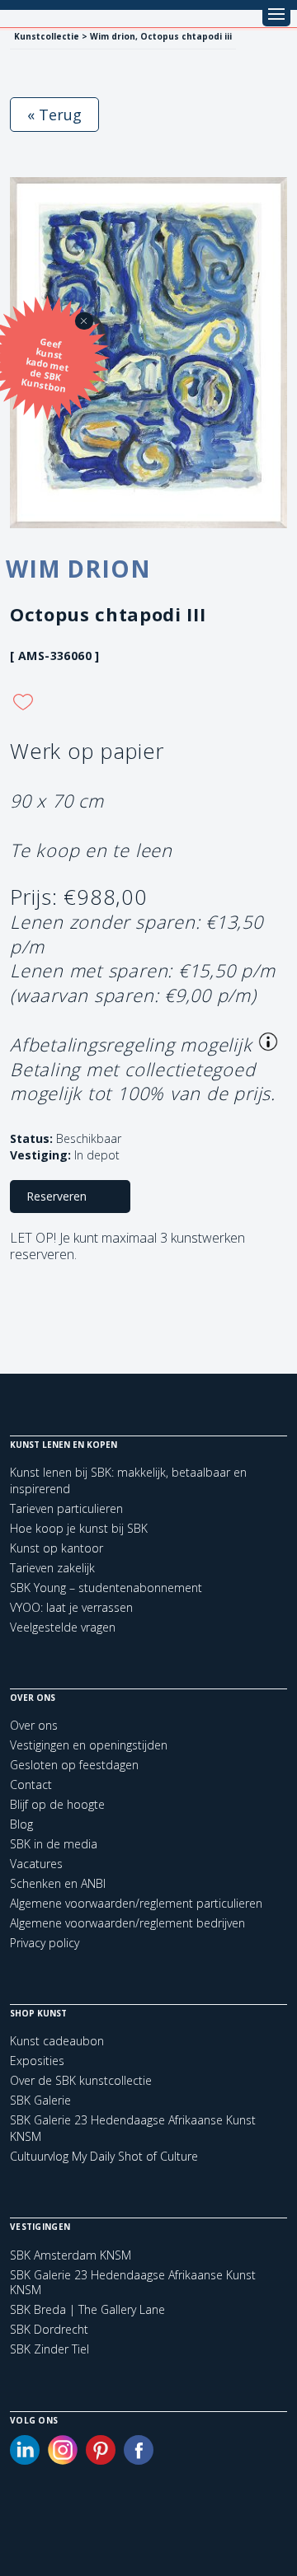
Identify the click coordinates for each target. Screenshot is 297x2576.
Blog (21, 1824)
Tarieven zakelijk (52, 1568)
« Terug (54, 115)
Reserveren (57, 1196)
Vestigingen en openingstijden (89, 1745)
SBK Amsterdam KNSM (71, 2255)
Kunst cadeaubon (57, 2041)
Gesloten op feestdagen (74, 1765)
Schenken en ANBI (58, 1883)
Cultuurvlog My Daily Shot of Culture (104, 2156)
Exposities (37, 2061)
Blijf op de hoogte (57, 1804)
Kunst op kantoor (57, 1548)
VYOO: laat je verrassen (71, 1607)
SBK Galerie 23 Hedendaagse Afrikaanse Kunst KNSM (133, 2283)
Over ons (34, 1725)
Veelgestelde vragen (63, 1627)
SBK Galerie (40, 2100)
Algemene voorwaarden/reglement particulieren (136, 1903)
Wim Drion (78, 569)
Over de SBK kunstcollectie (81, 2080)
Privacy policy (45, 1943)
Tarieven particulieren (66, 1508)
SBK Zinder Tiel (49, 2349)
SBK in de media (54, 1844)
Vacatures (36, 1864)
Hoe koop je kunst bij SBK (79, 1528)
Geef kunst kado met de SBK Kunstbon (45, 365)
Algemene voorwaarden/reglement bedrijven (127, 1923)
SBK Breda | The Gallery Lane (87, 2310)
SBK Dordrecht (49, 2330)
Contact (31, 1784)
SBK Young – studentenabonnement (106, 1588)
